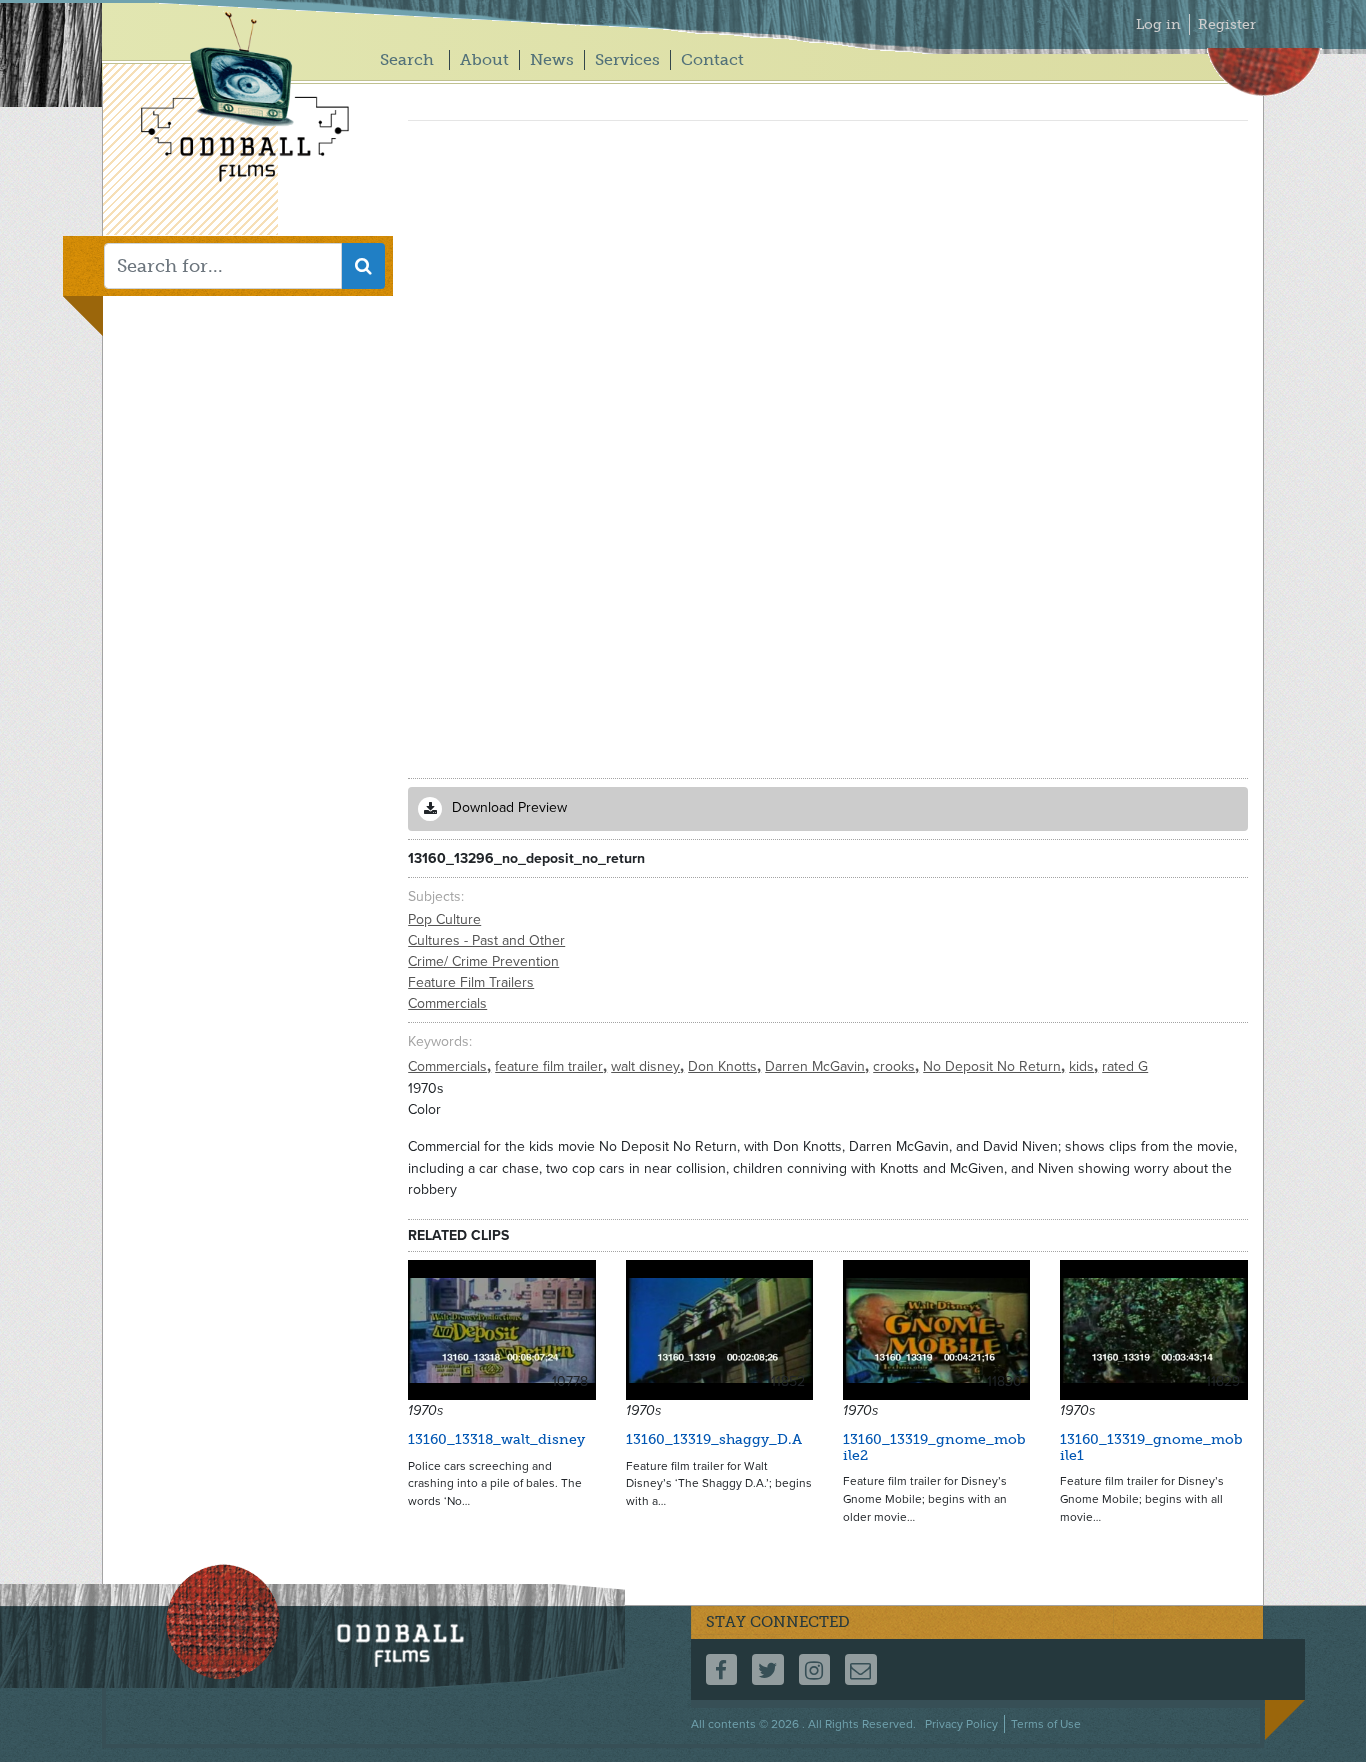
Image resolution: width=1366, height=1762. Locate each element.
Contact (712, 59)
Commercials (447, 1003)
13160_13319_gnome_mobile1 (1151, 1447)
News (552, 59)
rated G (1125, 1066)
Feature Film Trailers (471, 982)
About (484, 59)
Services (627, 59)
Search (407, 59)
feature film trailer (551, 1066)
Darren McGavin (817, 1066)
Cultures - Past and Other (486, 940)
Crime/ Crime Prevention (483, 961)
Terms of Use (1046, 1724)
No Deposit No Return (994, 1066)
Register (1227, 24)
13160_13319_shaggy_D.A (714, 1439)
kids (1083, 1066)
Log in (1158, 24)
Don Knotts (724, 1066)
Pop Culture (444, 919)
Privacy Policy (961, 1724)
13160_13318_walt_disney (496, 1439)
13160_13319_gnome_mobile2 (934, 1447)
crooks (896, 1066)
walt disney (647, 1066)
